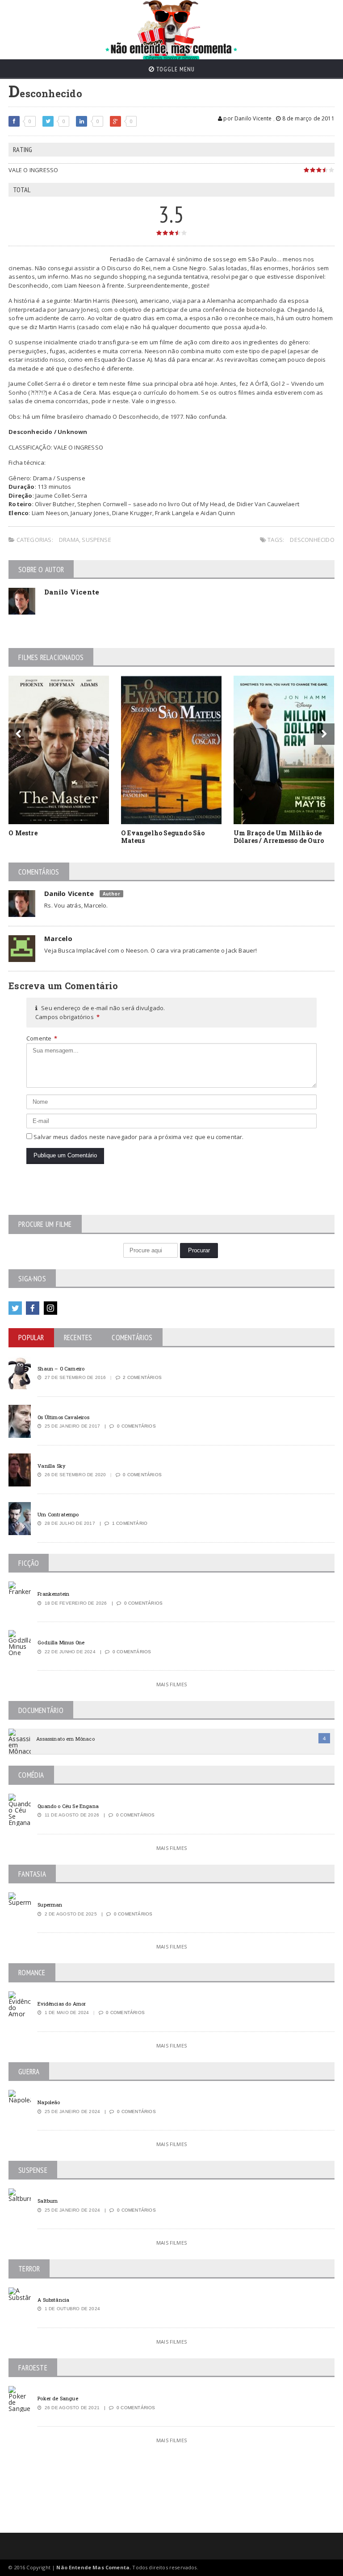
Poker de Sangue (58, 2398)
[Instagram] (50, 1308)
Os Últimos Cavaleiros (63, 1417)
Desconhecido (312, 540)
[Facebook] (33, 1308)
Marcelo (58, 938)
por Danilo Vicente (247, 118)
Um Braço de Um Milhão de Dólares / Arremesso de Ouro (279, 837)
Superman (50, 1905)
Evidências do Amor (62, 2004)
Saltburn (48, 2201)
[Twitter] (15, 1308)
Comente (42, 1038)
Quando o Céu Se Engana (68, 1806)
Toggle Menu (175, 69)
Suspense (96, 540)
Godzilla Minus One (61, 1642)
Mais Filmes (171, 1684)
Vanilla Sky (51, 1466)
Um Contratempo (58, 1514)
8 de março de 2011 (307, 118)
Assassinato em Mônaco (65, 1739)
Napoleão (49, 2102)
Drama (69, 540)
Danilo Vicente (72, 592)
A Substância (53, 2300)
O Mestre (23, 833)
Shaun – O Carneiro (61, 1368)
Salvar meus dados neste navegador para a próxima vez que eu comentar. (138, 1137)
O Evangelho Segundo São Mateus (163, 837)
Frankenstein (53, 1594)
